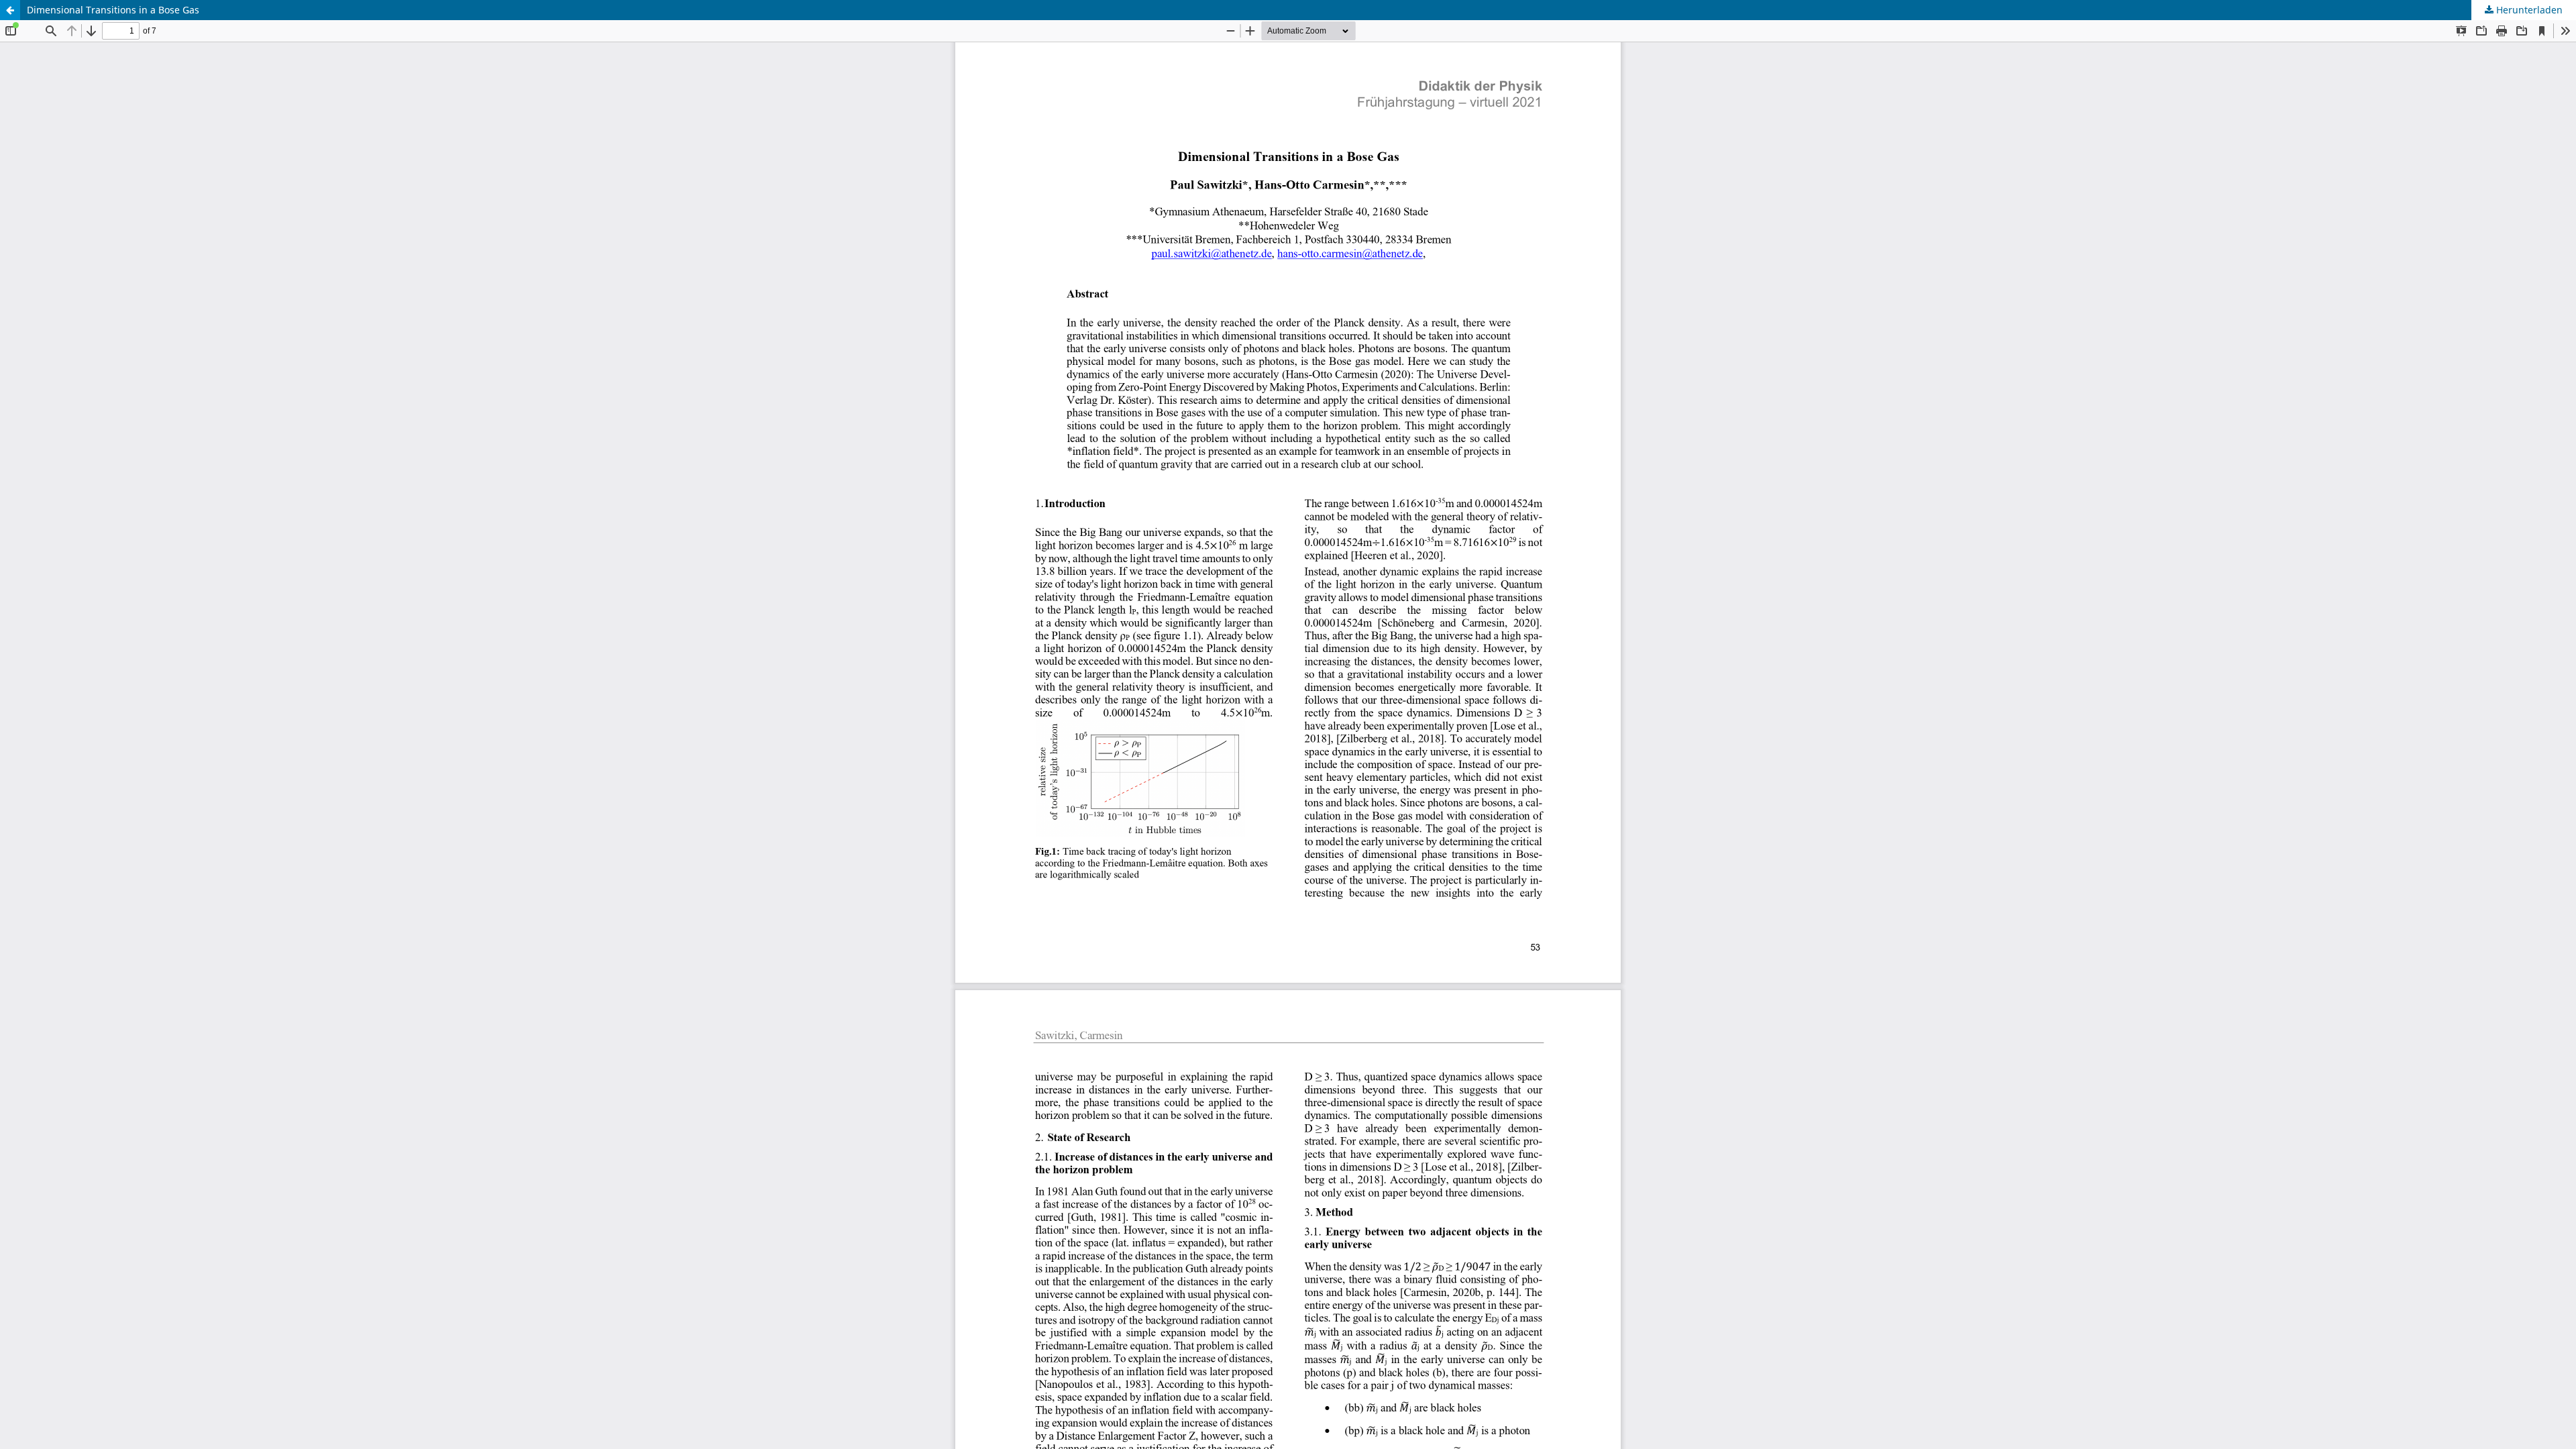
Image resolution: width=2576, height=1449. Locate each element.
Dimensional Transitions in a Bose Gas (113, 10)
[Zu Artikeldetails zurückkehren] (10, 10)
